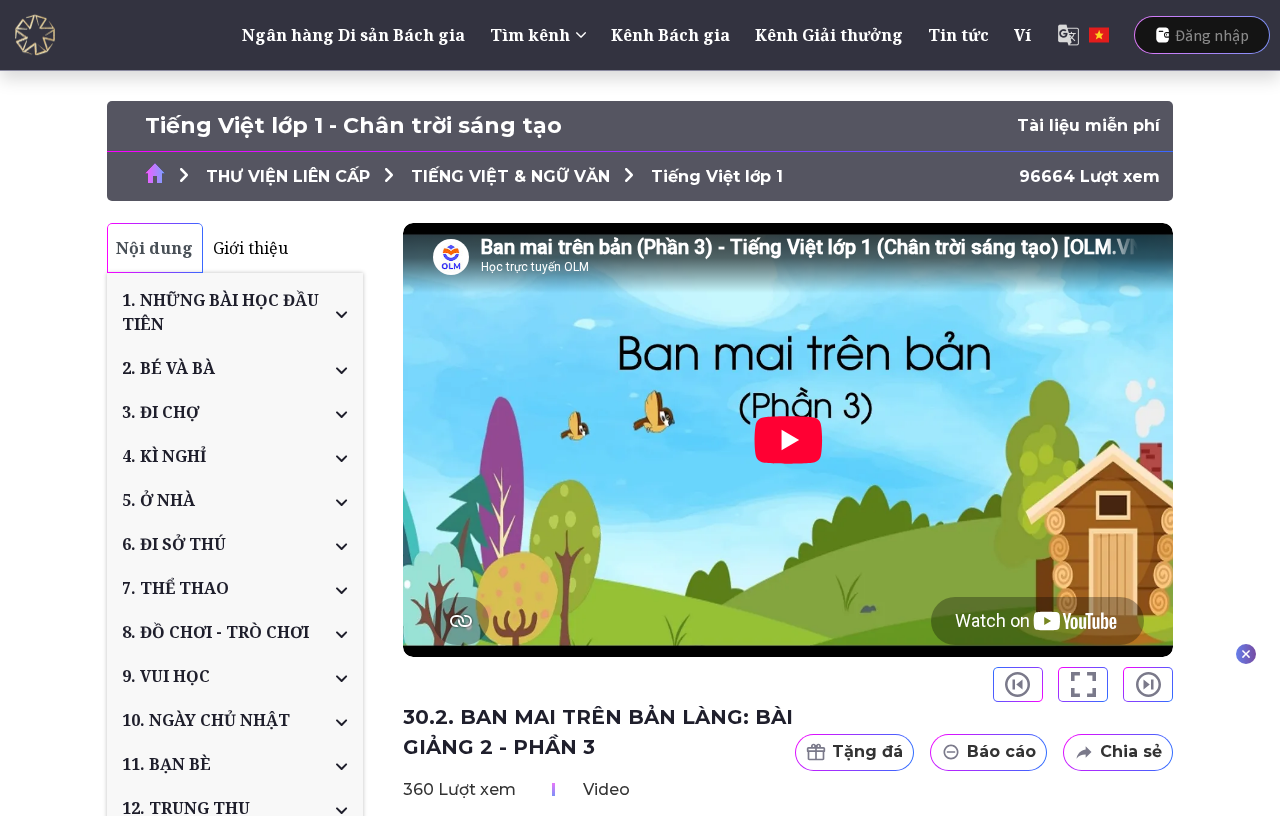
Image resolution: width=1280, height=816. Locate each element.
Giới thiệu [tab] (250, 248)
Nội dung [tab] (154, 248)
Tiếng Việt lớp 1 (717, 176)
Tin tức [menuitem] (958, 35)
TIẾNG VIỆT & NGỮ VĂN (510, 176)
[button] (235, 312)
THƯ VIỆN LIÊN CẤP (288, 176)
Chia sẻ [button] (1131, 751)
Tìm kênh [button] (530, 35)
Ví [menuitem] (1022, 35)
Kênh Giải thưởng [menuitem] (829, 35)
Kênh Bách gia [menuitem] (670, 35)
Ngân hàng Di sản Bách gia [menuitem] (353, 35)
